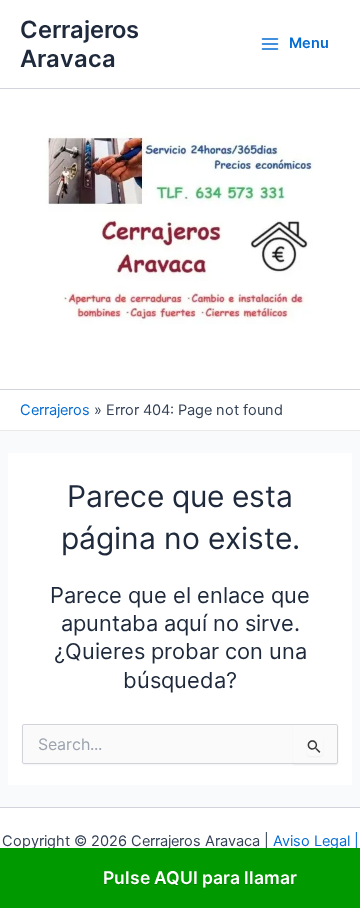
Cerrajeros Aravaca (79, 44)
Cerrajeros (55, 410)
